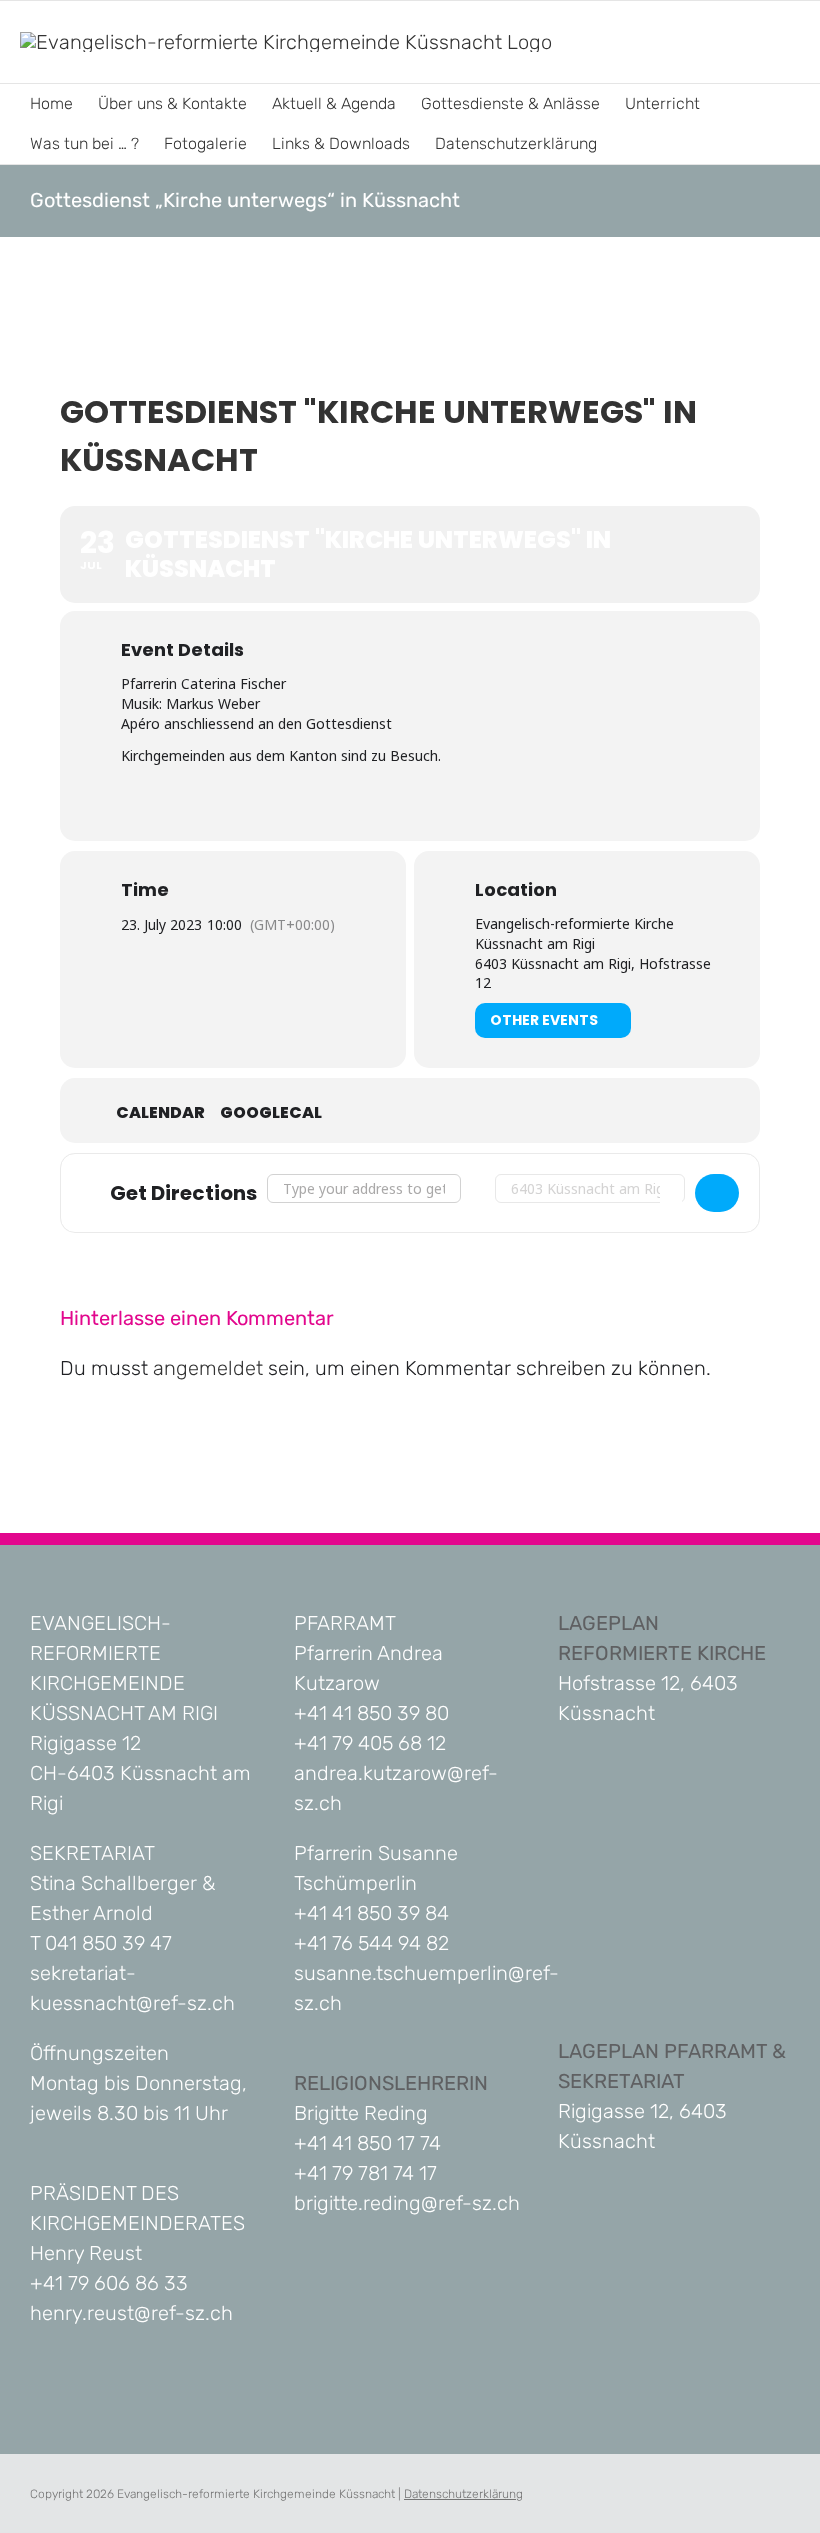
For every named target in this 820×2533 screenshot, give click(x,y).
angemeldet (208, 1368)
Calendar (160, 1113)
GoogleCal (271, 1113)
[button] (628, 144)
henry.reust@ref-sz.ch (131, 2313)
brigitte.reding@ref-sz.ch (407, 2203)
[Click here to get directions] (717, 1193)
